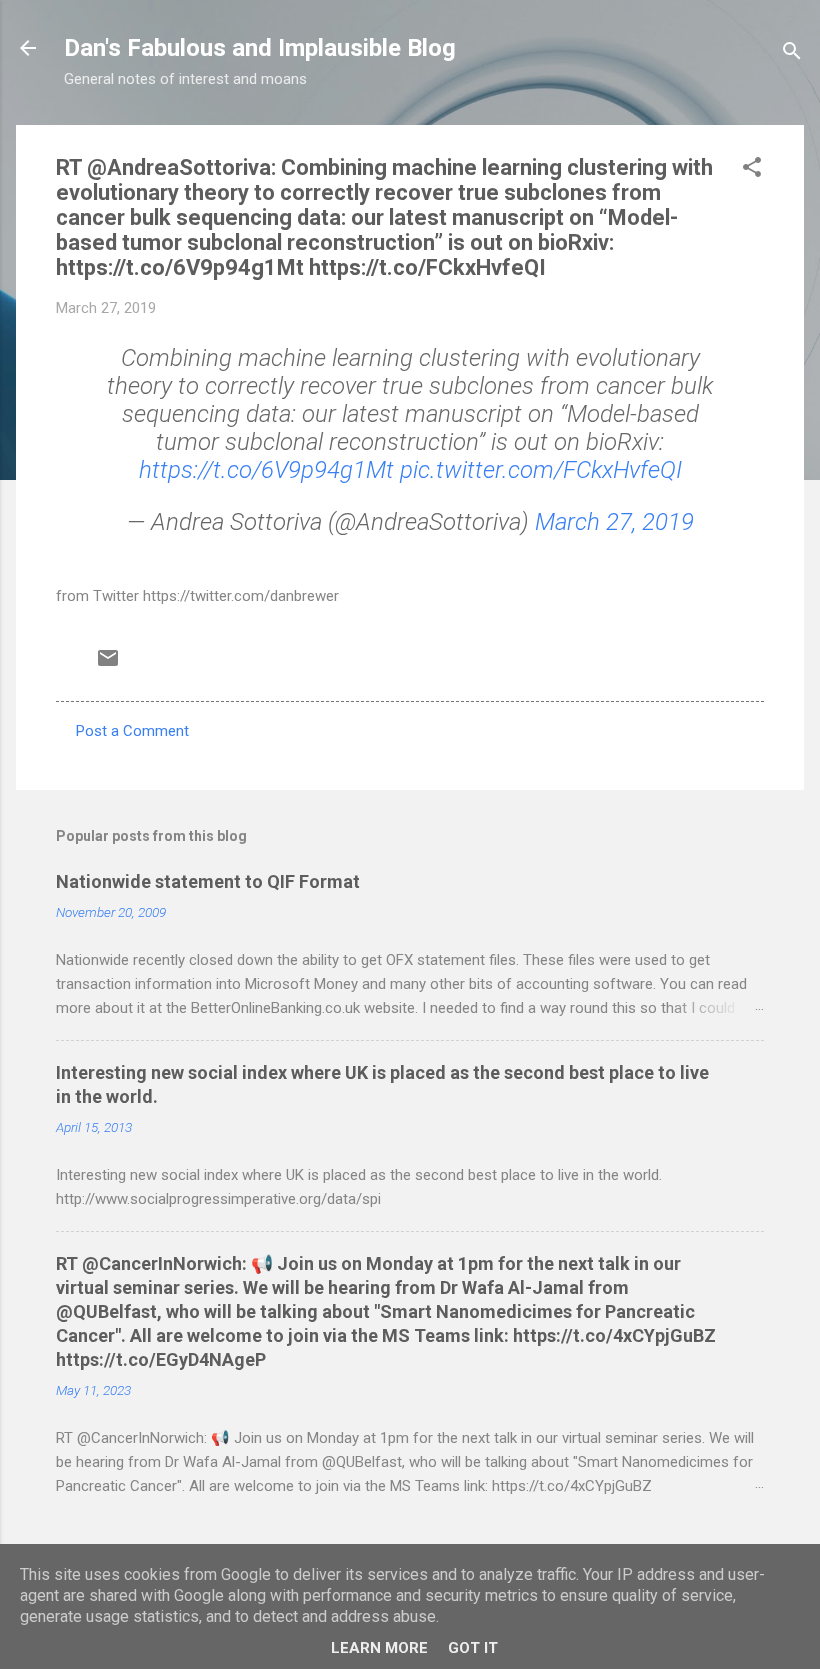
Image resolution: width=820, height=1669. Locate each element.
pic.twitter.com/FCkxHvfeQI (541, 470)
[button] (752, 170)
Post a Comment (132, 731)
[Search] (792, 54)
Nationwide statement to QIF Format (208, 881)
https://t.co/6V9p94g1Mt (266, 470)
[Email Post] (108, 665)
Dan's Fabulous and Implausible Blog (260, 48)
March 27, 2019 (614, 522)
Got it (473, 1648)
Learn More (379, 1648)
